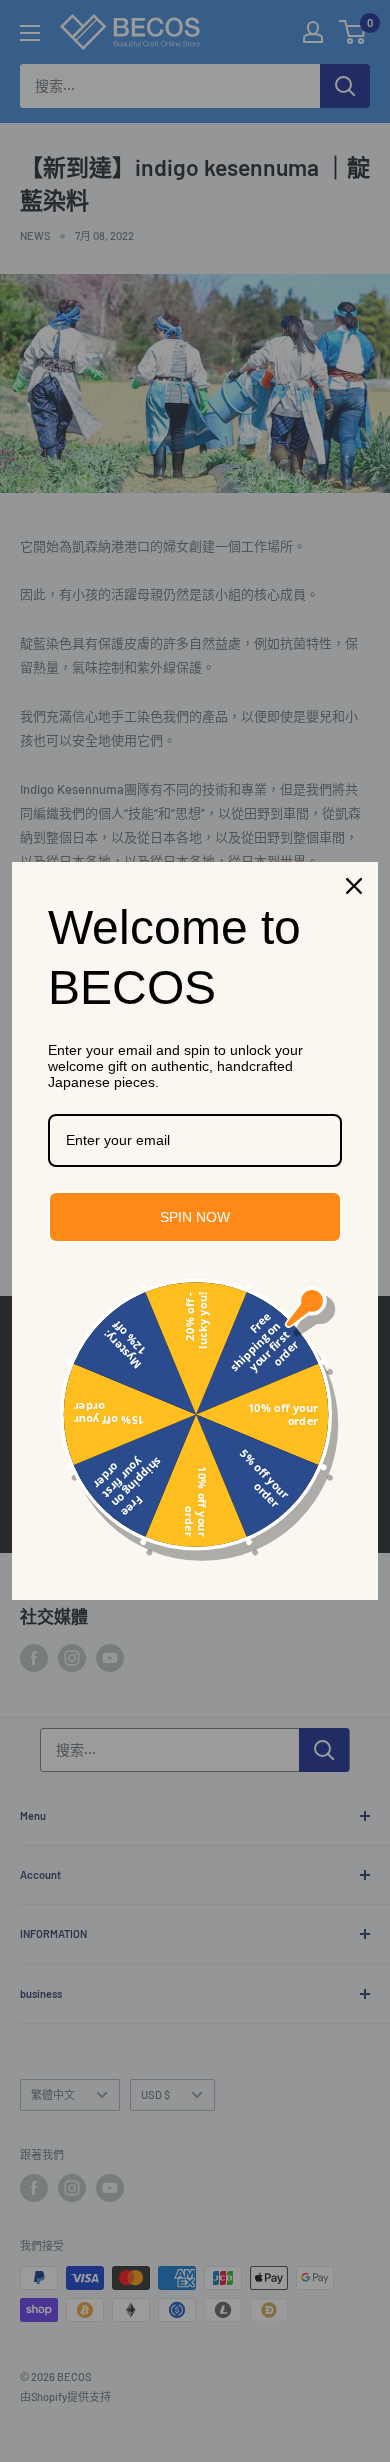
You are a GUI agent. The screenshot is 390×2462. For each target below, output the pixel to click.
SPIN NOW (195, 1217)
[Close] (354, 886)
